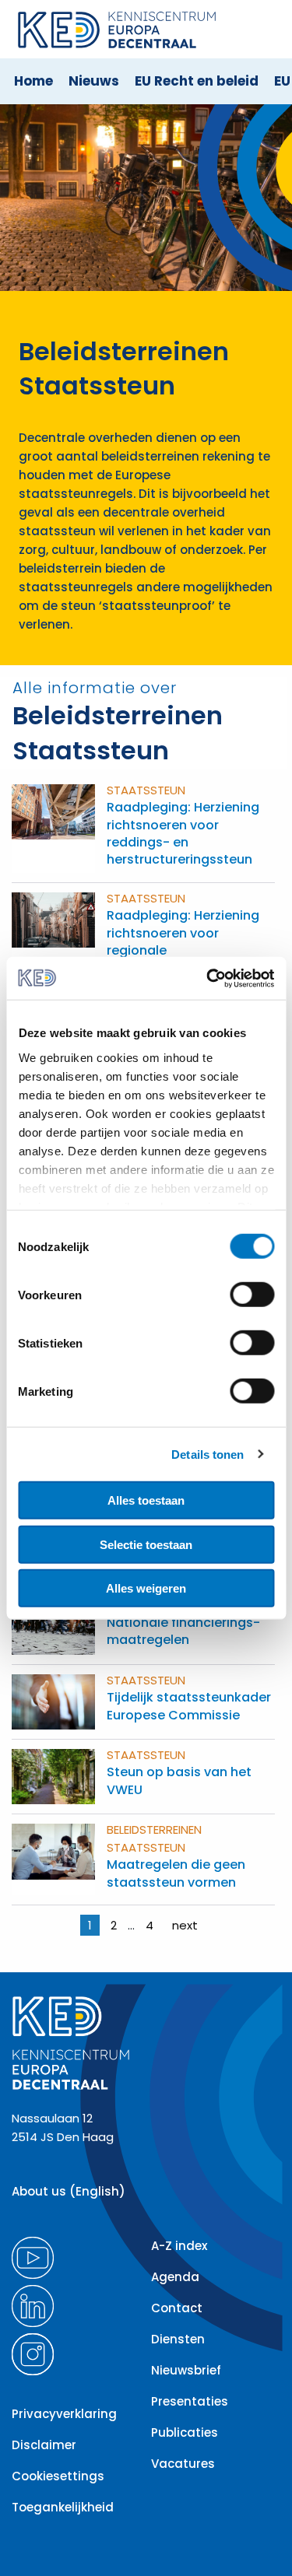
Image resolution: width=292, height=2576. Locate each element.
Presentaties (190, 2401)
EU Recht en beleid (197, 81)
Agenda (175, 2277)
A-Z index (179, 2246)
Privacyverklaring (64, 2414)
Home (33, 81)
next (185, 1925)
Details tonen (208, 1454)
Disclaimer (44, 2445)
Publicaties (185, 2432)
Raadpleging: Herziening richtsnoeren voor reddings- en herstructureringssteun (183, 833)
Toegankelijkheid (63, 2507)
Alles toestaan (146, 1500)
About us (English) (69, 2191)
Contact (177, 2308)
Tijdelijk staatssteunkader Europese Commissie (189, 1706)
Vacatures (183, 2464)
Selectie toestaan (146, 1544)
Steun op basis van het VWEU (179, 1780)
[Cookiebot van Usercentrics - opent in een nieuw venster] (208, 978)
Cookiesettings (58, 2476)
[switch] (252, 1295)
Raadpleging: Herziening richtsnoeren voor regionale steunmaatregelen (183, 941)
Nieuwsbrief (186, 2370)
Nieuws (94, 81)
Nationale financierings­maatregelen (183, 1631)
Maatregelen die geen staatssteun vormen (176, 1873)
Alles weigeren (146, 1588)
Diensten (178, 2339)
